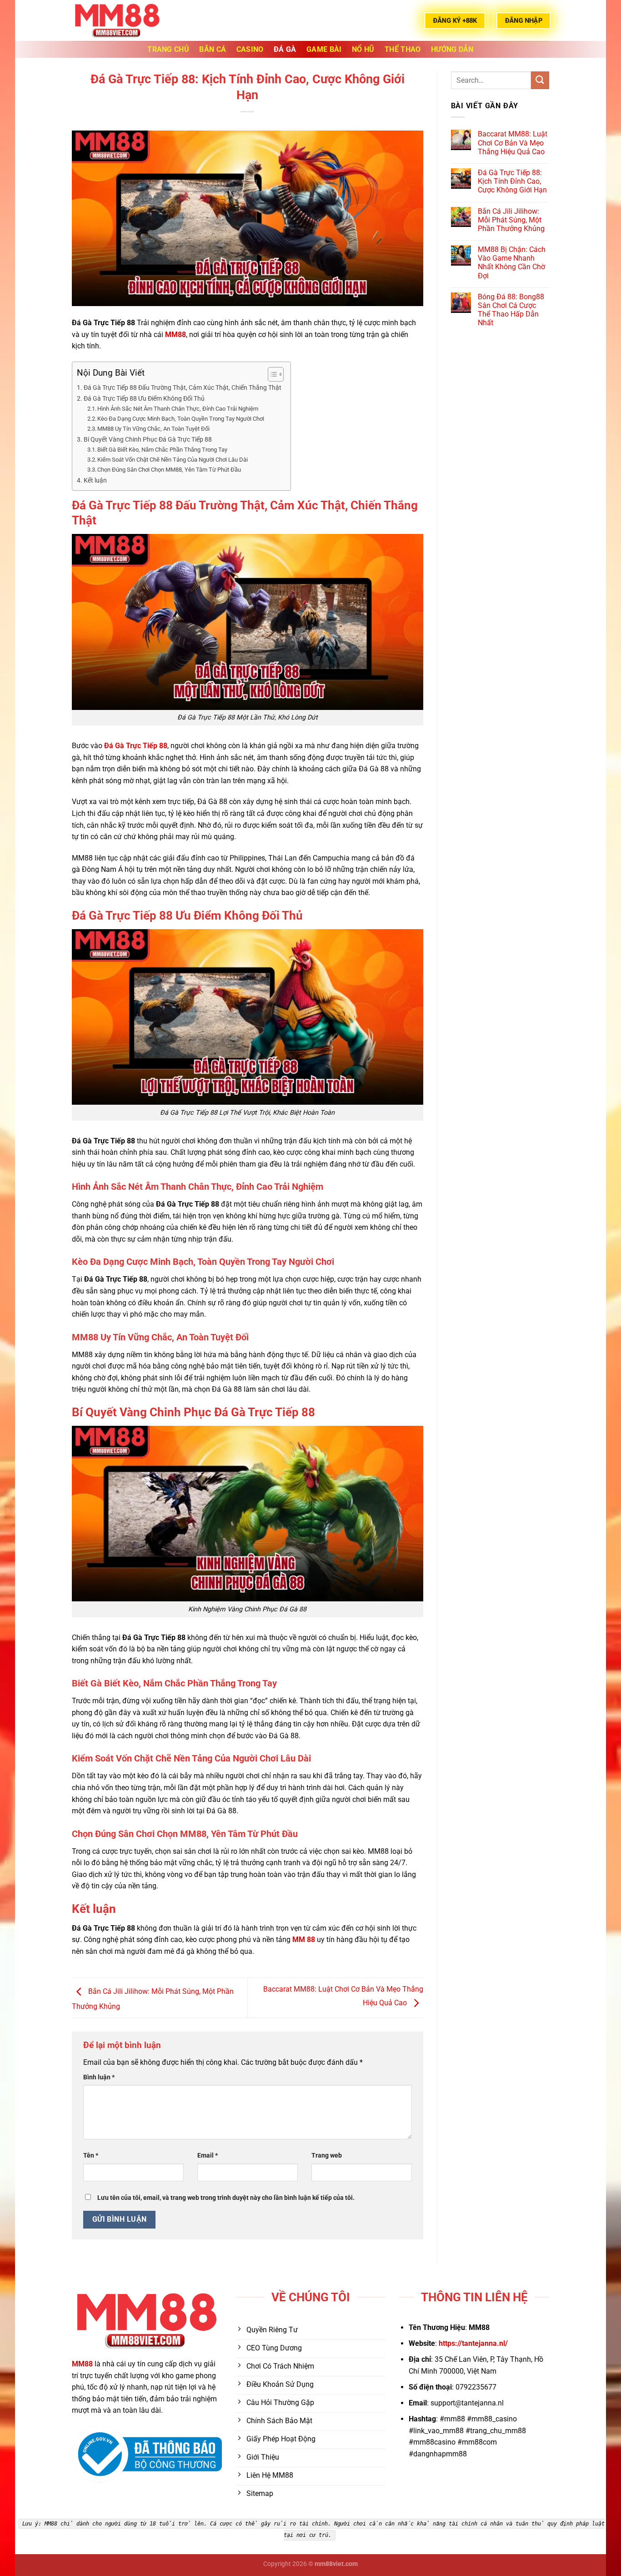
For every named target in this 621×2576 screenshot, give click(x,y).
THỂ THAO (403, 49)
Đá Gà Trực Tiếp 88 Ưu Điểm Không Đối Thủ (144, 399)
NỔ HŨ (363, 49)
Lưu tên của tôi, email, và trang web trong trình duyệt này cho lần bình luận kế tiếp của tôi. (226, 2198)
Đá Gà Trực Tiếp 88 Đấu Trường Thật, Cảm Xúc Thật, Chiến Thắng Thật (183, 388)
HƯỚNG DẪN (452, 49)
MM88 (82, 2364)
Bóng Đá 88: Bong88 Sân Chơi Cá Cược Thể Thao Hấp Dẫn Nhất (511, 310)
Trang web (327, 2156)
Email (208, 2156)
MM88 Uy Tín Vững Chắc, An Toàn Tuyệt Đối (153, 429)
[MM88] (117, 20)
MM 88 (304, 1940)
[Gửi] (540, 80)
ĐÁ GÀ (285, 49)
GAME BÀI (324, 49)
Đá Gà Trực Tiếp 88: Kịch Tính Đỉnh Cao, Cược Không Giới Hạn (512, 181)
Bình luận (99, 2077)
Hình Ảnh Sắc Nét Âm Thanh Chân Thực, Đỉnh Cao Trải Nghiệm (178, 409)
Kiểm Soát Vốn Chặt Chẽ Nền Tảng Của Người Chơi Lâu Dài (173, 460)
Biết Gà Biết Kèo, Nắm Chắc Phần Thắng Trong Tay (162, 450)
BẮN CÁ (213, 49)
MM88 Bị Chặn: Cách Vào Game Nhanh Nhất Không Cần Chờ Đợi (512, 263)
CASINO (250, 49)
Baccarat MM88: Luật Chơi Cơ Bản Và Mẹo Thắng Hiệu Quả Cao (513, 143)
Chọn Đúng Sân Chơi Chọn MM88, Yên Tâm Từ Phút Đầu (169, 470)
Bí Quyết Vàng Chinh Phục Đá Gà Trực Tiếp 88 (148, 440)
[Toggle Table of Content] (271, 374)
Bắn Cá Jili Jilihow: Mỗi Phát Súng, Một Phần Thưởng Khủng (511, 220)
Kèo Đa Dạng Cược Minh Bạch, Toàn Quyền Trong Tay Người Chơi (181, 419)
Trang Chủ (168, 49)
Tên (91, 2156)
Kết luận (95, 480)
